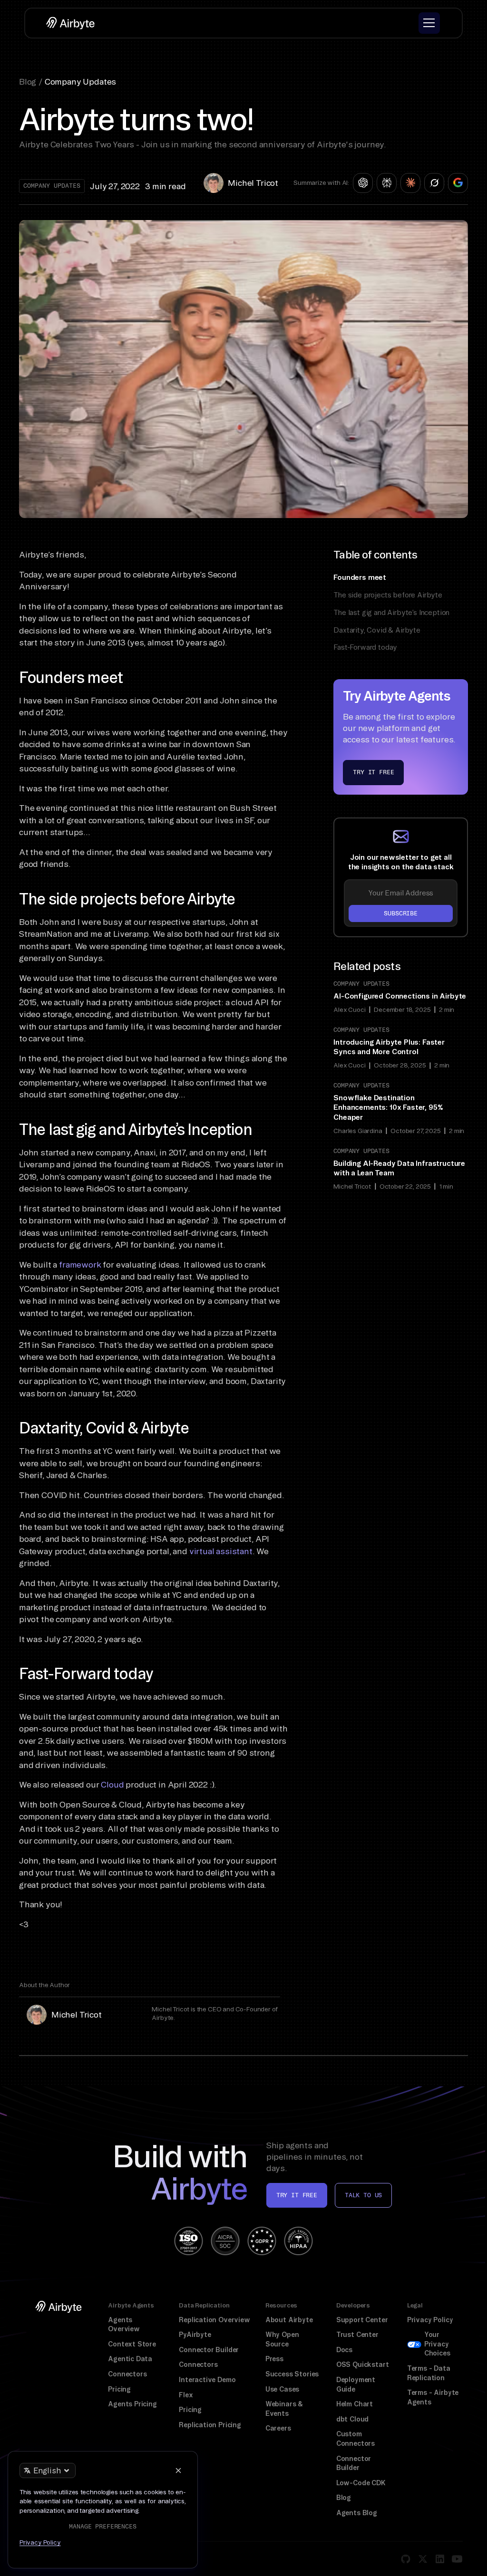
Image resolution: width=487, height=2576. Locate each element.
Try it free (373, 772)
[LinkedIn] (440, 2559)
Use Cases (282, 2389)
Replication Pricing (210, 2425)
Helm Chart (355, 2404)
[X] (423, 2559)
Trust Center (357, 2335)
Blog (344, 2498)
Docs (344, 2350)
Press (274, 2359)
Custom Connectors (356, 2439)
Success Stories (292, 2374)
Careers (278, 2428)
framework (80, 1264)
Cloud (112, 1784)
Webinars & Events (284, 2409)
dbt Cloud (352, 2419)
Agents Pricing (132, 2404)
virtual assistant (221, 1551)
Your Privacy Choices (437, 2344)
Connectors (127, 2374)
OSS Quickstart (363, 2365)
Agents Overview (124, 2325)
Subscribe (400, 913)
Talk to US (363, 2195)
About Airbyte (289, 2320)
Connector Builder (209, 2350)
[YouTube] (457, 2559)
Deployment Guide (356, 2384)
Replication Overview (214, 2320)
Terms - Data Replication (429, 2373)
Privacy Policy (430, 2320)
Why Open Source (282, 2339)
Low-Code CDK (361, 2483)
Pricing (119, 2389)
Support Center (362, 2320)
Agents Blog (357, 2513)
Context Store (132, 2344)
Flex (186, 2395)
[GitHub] (406, 2559)
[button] (429, 23)
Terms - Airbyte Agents (433, 2397)
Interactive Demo (207, 2380)
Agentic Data (130, 2359)
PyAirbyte (195, 2335)
